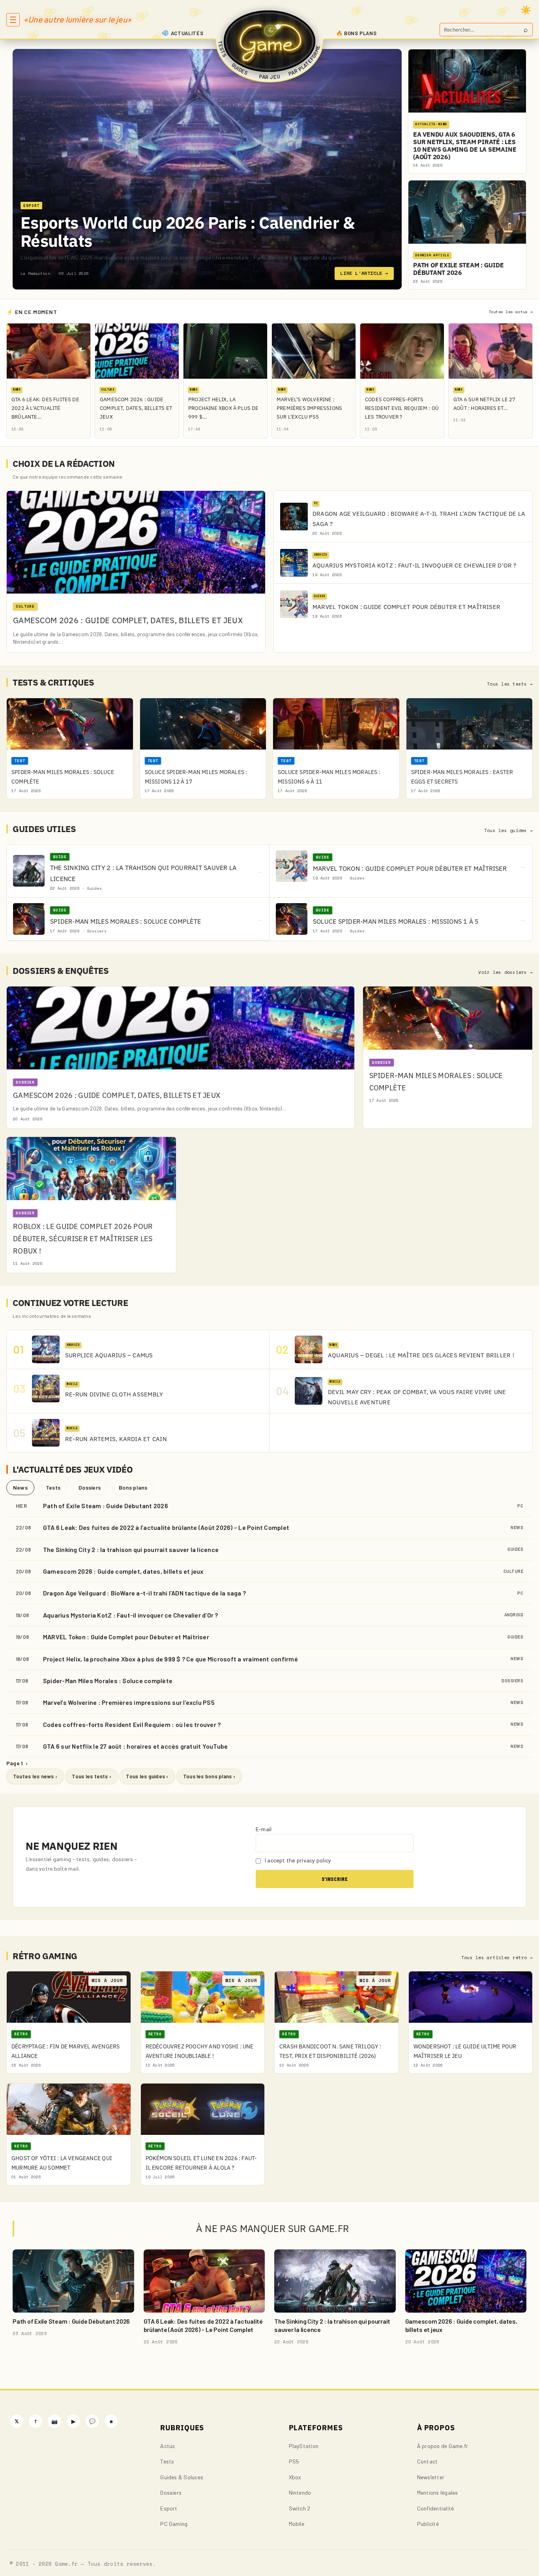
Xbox (295, 2477)
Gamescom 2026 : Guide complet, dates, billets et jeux (123, 1571)
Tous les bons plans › (209, 1776)
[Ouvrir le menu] (13, 20)
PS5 (294, 2461)
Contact (428, 2461)
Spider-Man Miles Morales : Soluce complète (108, 1681)
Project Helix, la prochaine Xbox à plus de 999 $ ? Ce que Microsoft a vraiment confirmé (170, 1659)
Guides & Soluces (182, 2477)
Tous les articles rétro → (497, 1958)
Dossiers (90, 1487)
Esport (169, 2508)
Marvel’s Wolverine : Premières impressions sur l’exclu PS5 (129, 1702)
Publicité (428, 2524)
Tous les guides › (147, 1776)
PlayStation (304, 2446)
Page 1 (17, 1763)
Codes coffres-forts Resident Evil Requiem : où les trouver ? (132, 1724)
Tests (53, 1487)
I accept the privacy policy (298, 1860)
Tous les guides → (508, 830)
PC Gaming (174, 2524)
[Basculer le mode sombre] (526, 10)
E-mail (264, 1829)
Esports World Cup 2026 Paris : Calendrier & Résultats (187, 232)
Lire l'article (364, 273)
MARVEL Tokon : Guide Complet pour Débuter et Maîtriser (126, 1637)
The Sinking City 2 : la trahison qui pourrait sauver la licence (131, 1549)
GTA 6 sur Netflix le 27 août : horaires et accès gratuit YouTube (135, 1746)
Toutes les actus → (511, 312)
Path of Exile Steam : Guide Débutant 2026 (106, 1506)
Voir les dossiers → (505, 972)
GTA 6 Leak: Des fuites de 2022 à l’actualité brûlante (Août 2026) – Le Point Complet (166, 1527)
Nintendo (300, 2492)
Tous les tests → (510, 684)
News (20, 1487)
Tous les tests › (92, 1776)
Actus (168, 2446)
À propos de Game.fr (443, 2446)
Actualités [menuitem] (187, 33)
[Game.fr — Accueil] (270, 41)
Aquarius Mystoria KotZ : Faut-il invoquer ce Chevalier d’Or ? (131, 1615)
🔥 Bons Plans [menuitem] (357, 33)
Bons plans (133, 1487)
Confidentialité (436, 2508)
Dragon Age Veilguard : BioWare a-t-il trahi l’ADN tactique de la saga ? (144, 1593)
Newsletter (431, 2477)
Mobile (297, 2524)
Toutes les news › (35, 1776)
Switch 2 (300, 2508)
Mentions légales (438, 2492)
